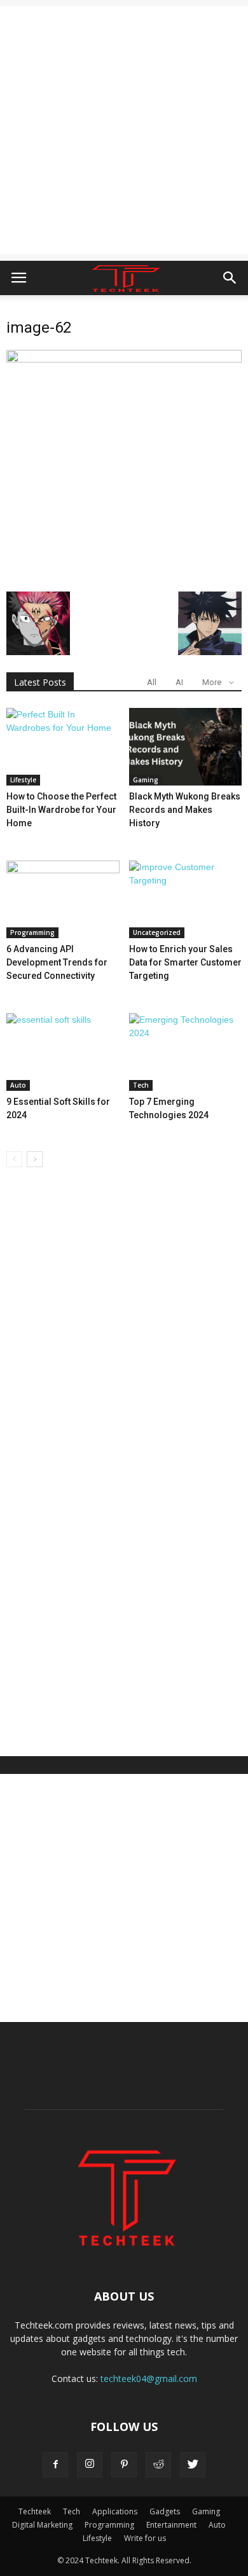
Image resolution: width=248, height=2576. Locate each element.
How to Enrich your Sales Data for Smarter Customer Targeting (185, 962)
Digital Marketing (42, 2525)
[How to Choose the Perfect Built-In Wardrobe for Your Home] (63, 747)
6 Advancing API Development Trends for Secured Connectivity (57, 962)
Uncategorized (157, 932)
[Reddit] (158, 2465)
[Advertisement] (124, 130)
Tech (141, 1085)
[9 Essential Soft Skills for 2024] (63, 1052)
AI (179, 682)
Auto (18, 1085)
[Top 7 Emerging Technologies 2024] (186, 1052)
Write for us (145, 2538)
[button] (230, 278)
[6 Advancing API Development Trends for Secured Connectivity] (63, 899)
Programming (32, 932)
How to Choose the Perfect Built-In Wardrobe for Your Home (61, 810)
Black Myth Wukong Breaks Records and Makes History (185, 810)
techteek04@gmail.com (149, 2379)
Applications (115, 2511)
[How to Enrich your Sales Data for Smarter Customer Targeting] (186, 899)
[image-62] (124, 359)
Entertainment (171, 2525)
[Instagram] (90, 2465)
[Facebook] (55, 2465)
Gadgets (165, 2511)
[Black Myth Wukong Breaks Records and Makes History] (186, 747)
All (152, 682)
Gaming (146, 780)
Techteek (35, 2511)
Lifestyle (23, 780)
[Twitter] (193, 2465)
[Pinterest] (124, 2465)
